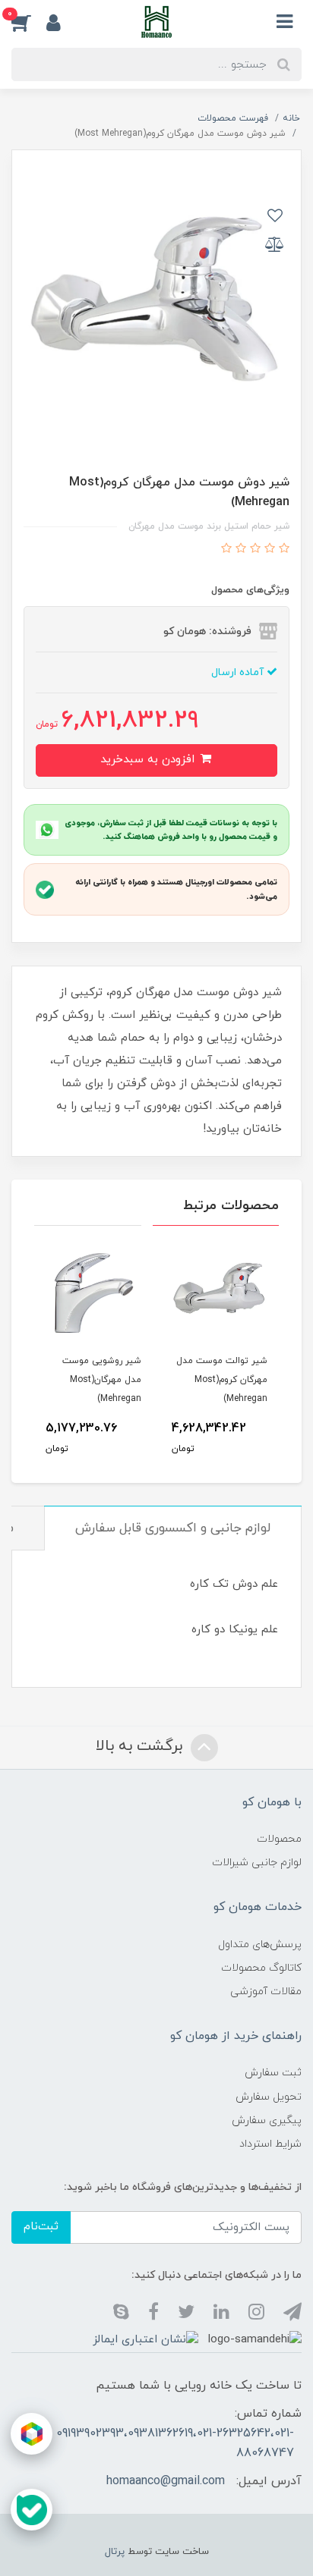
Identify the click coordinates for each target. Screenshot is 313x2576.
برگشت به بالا (141, 1746)
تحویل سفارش (269, 2097)
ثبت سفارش (273, 2073)
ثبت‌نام (41, 2227)
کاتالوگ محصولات (261, 1968)
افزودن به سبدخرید (149, 760)
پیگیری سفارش (267, 2120)
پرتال (115, 2552)
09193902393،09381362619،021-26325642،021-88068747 (175, 2443)
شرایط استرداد (270, 2144)
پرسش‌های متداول (260, 1945)
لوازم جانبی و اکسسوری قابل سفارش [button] (173, 1528)
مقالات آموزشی (266, 1992)
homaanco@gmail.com (166, 2481)
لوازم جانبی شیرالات (257, 1863)
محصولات (279, 1839)
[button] (29, 22)
